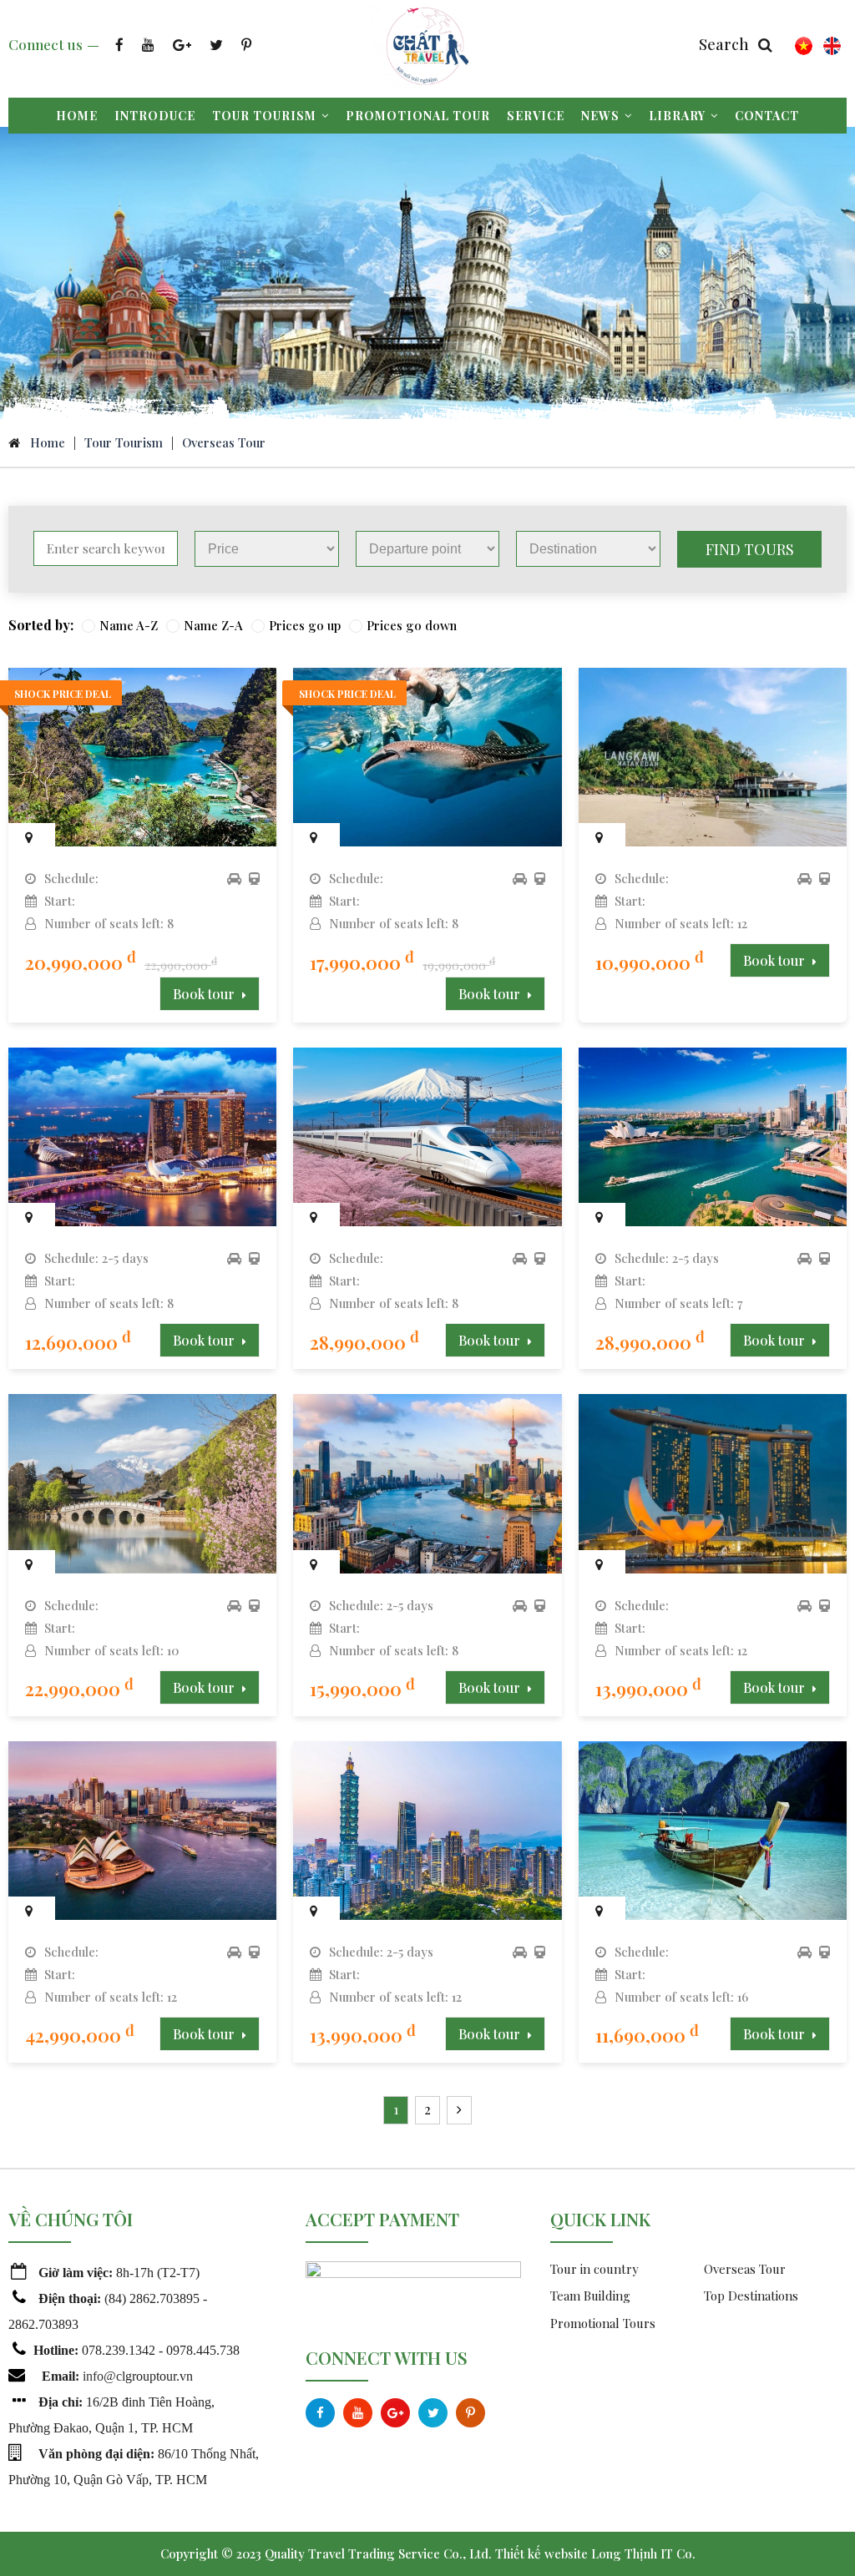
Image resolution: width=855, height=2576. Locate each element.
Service (536, 116)
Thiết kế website (541, 2553)
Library (677, 116)
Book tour (205, 994)
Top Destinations (751, 2296)
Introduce (155, 116)
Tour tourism (264, 116)
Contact (767, 116)
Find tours (750, 549)
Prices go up (305, 625)
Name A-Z (129, 625)
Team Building (590, 2296)
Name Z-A (213, 625)
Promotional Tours (603, 2323)
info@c (102, 2376)
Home (77, 116)
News (600, 116)
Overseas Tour (224, 442)
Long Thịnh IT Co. (643, 2553)
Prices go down (412, 625)
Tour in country (594, 2269)
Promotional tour (418, 116)
